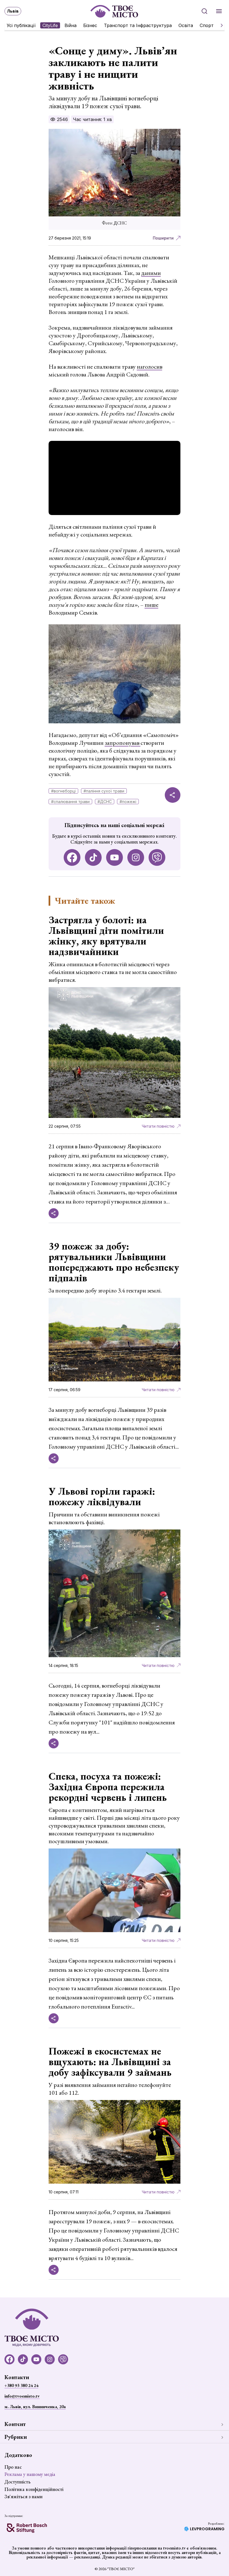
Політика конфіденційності (34, 2489)
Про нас (13, 2467)
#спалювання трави (70, 802)
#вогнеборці (63, 791)
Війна (71, 25)
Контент (15, 2424)
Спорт (207, 25)
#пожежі (128, 802)
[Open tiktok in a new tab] (93, 857)
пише (152, 605)
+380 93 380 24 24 (21, 2385)
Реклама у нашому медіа (30, 2474)
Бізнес (90, 25)
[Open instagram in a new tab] (136, 857)
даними (151, 273)
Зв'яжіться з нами (23, 2496)
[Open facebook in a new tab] (72, 857)
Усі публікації (21, 25)
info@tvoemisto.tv (22, 2396)
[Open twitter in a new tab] (157, 857)
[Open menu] (219, 11)
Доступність (17, 2482)
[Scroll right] (220, 25)
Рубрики (16, 2437)
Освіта (186, 25)
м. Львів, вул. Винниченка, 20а (35, 2407)
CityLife (50, 25)
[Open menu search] (204, 11)
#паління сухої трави (104, 791)
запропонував (123, 743)
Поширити (163, 238)
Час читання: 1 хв (92, 119)
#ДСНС (105, 802)
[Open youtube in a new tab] (115, 857)
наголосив (150, 367)
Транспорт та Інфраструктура (138, 25)
